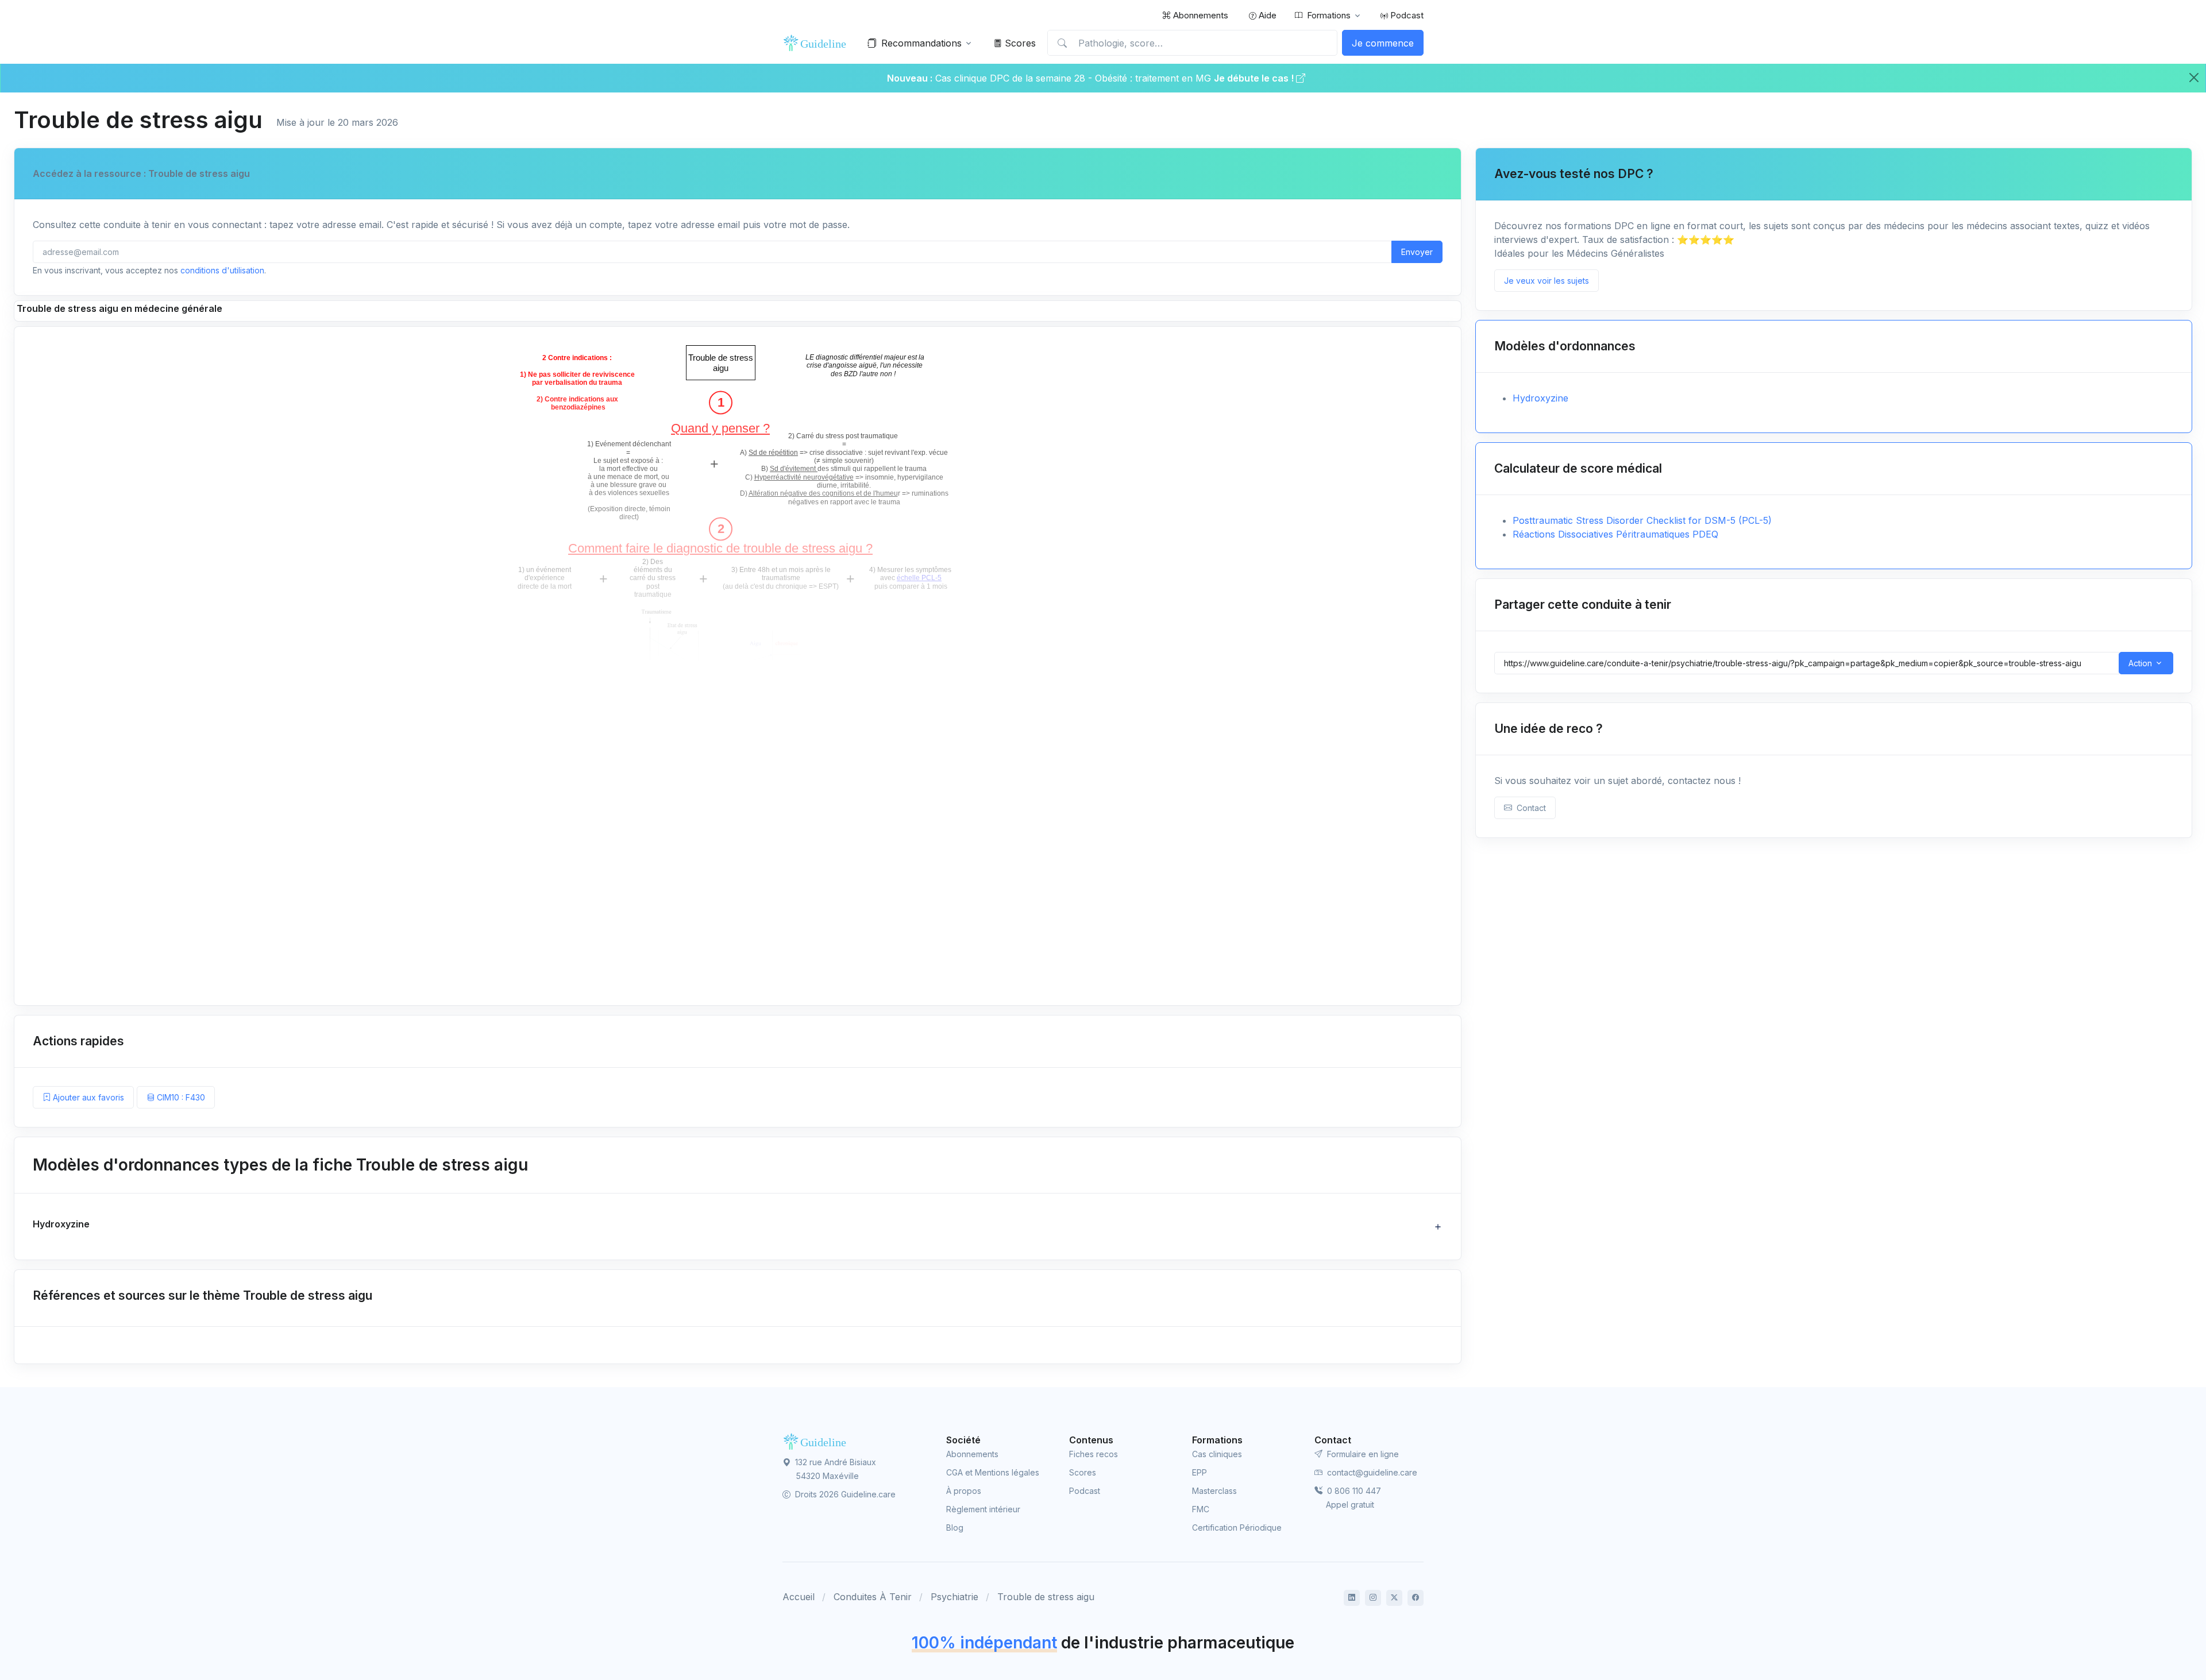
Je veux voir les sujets (1546, 281)
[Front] (817, 43)
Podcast (1406, 15)
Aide (1266, 15)
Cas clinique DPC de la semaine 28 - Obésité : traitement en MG (1075, 78)
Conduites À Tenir (873, 1597)
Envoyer (1417, 252)
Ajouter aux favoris (87, 1097)
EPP (1200, 1472)
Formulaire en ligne (1362, 1454)
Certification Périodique (1237, 1528)
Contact (1529, 808)
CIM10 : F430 (180, 1097)
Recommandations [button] (921, 43)
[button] (738, 1227)
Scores (1019, 43)
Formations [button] (1329, 15)
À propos (964, 1491)
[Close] (2194, 78)
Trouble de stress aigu (1046, 1597)
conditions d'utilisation (222, 270)
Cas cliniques (1217, 1454)
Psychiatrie (954, 1597)
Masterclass (1214, 1491)
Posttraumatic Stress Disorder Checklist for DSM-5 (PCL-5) (1642, 520)
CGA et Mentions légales (993, 1472)
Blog (955, 1528)
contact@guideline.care (1371, 1472)
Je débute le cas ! (1255, 78)
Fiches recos (1094, 1454)
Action (2140, 663)
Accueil (799, 1597)
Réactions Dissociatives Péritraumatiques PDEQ (1615, 534)
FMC (1201, 1509)
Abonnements (1200, 15)
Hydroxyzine (1540, 398)
